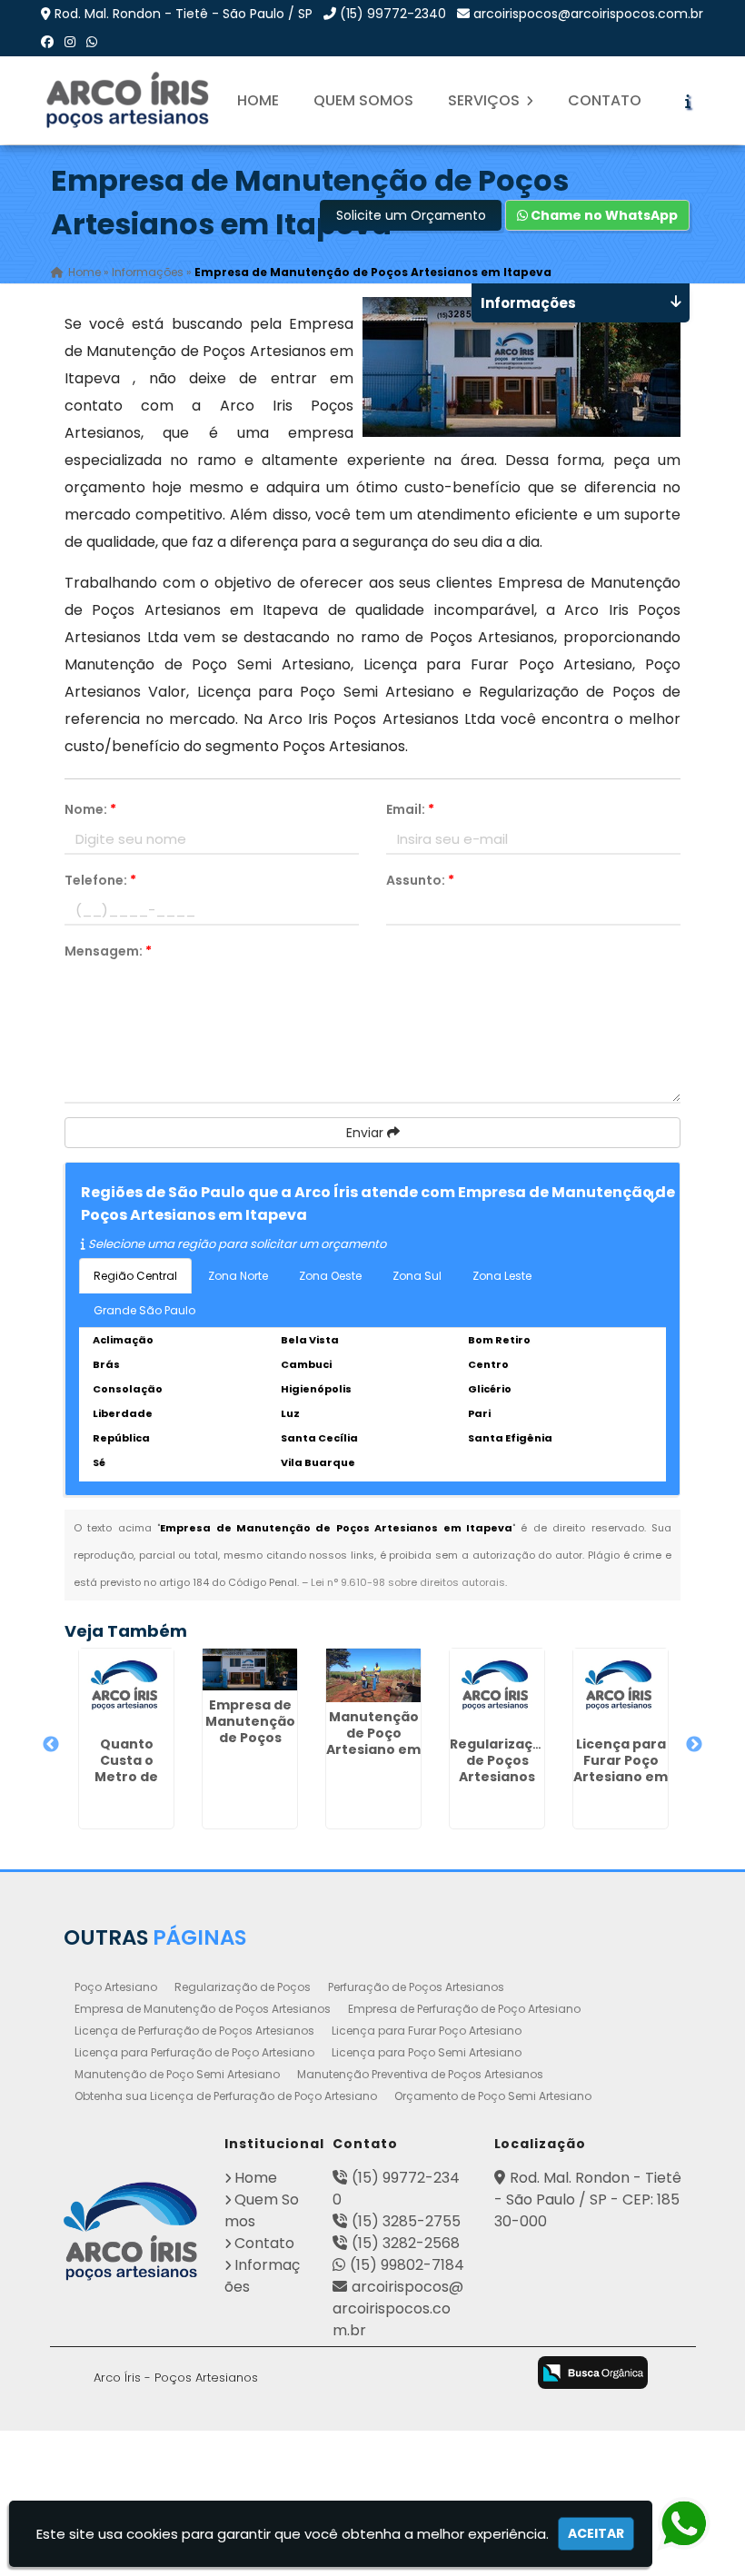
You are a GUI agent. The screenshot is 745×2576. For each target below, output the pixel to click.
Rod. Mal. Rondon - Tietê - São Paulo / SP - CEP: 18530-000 (588, 2200)
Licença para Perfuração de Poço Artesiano (194, 2052)
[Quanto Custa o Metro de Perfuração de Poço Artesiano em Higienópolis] (126, 1689)
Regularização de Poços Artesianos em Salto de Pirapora (500, 1777)
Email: (410, 809)
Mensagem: (108, 951)
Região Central (135, 1276)
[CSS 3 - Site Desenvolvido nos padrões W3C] (428, 2374)
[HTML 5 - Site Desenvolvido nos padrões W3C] (357, 2374)
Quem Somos (363, 100)
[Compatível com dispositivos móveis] (500, 2374)
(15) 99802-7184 (407, 2265)
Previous (51, 1745)
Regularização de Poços (243, 1987)
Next (694, 1745)
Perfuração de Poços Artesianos (416, 1987)
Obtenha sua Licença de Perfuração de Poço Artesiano (226, 2096)
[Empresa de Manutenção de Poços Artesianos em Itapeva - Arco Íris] (129, 100)
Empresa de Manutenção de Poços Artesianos (203, 2009)
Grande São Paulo (144, 1310)
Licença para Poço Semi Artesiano (427, 2052)
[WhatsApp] (92, 42)
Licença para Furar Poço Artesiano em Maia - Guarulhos (621, 1777)
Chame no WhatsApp (603, 215)
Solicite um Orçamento (411, 215)
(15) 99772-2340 (393, 14)
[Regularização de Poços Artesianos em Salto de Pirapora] (497, 1689)
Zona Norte (238, 1276)
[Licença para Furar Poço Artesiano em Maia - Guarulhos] (621, 1689)
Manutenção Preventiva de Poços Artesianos (420, 2074)
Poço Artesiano (116, 1987)
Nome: (90, 809)
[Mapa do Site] (304, 2370)
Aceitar (596, 2533)
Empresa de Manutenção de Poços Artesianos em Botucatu (250, 1738)
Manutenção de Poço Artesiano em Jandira (373, 1741)
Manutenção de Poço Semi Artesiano (177, 2074)
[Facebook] (47, 42)
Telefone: (100, 880)
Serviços (486, 100)
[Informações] (688, 101)
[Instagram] (70, 42)
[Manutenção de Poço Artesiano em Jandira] (373, 1675)
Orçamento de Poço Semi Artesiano (493, 2096)
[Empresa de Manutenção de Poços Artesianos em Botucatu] (250, 1669)
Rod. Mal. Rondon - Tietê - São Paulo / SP (184, 14)
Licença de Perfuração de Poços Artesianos (194, 2031)
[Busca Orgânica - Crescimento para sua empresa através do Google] (593, 2371)
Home (258, 100)
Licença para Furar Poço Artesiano (427, 2031)
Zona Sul (417, 1276)
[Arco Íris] (131, 2231)
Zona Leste (502, 1276)
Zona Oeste (330, 1276)
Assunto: (420, 880)
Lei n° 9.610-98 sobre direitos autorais (408, 1582)
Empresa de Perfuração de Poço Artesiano (464, 2009)
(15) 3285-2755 (406, 2221)
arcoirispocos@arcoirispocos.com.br (588, 14)
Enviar (367, 1133)
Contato (605, 100)
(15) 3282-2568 (406, 2243)
